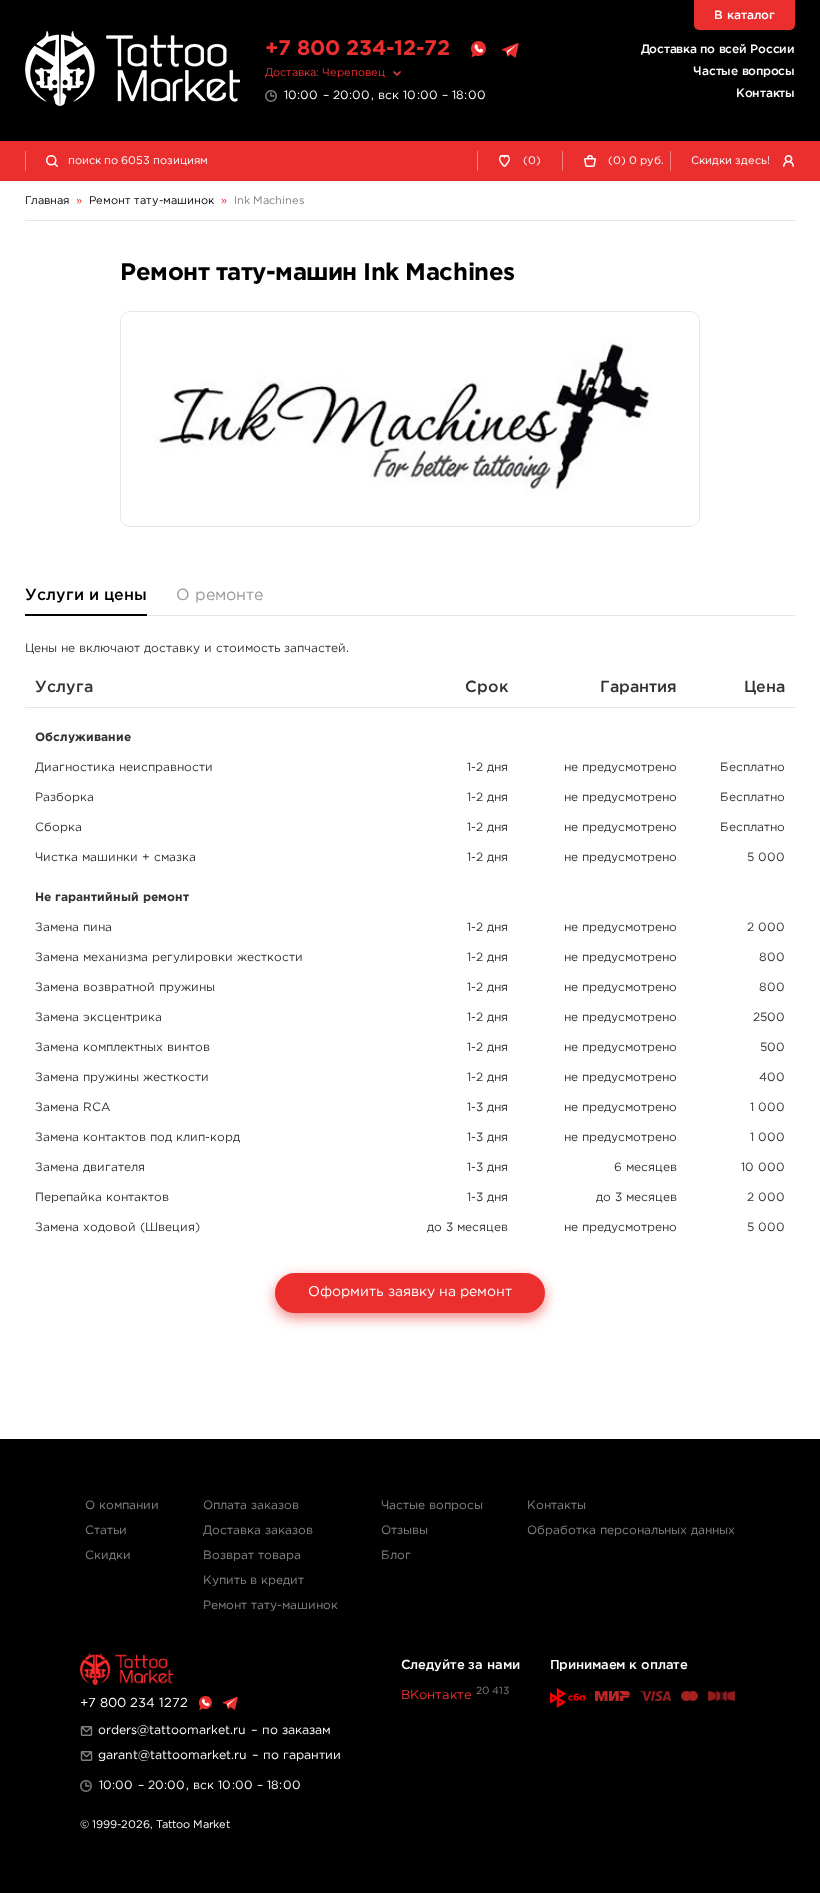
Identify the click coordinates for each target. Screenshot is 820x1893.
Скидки (108, 1555)
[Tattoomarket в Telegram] (510, 50)
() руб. (636, 161)
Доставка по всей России (718, 49)
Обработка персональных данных (631, 1530)
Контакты (765, 93)
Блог (396, 1555)
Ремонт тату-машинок (270, 1605)
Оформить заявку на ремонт (410, 1292)
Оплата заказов (251, 1505)
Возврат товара (252, 1555)
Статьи (106, 1530)
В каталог (744, 15)
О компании (122, 1505)
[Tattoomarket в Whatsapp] (478, 50)
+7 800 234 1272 (134, 1703)
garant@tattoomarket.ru (172, 1755)
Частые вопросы (744, 71)
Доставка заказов (258, 1530)
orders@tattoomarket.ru (172, 1730)
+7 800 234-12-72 (357, 49)
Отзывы (404, 1530)
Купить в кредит (253, 1580)
